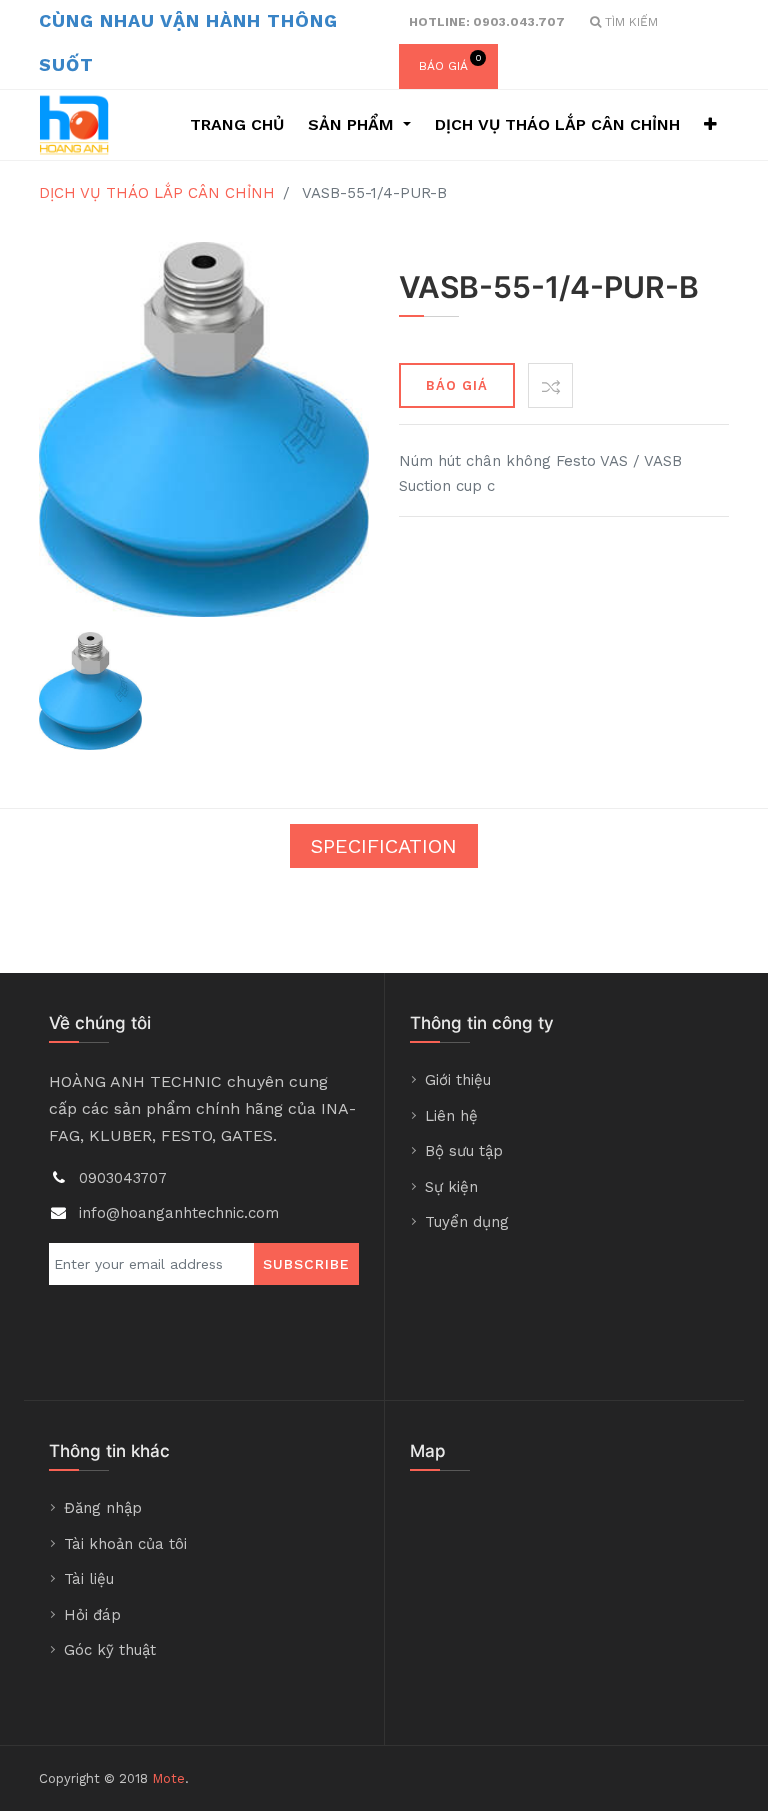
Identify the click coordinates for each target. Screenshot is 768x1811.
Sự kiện (451, 1187)
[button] (710, 125)
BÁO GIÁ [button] (457, 385)
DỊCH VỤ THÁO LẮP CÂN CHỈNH (157, 193)
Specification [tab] (384, 846)
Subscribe (306, 1264)
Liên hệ (451, 1116)
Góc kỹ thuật (110, 1650)
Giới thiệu (458, 1080)
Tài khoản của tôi (125, 1544)
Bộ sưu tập (464, 1151)
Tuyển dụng (467, 1222)
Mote (168, 1778)
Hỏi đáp (92, 1615)
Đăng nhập (103, 1508)
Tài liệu (89, 1579)
